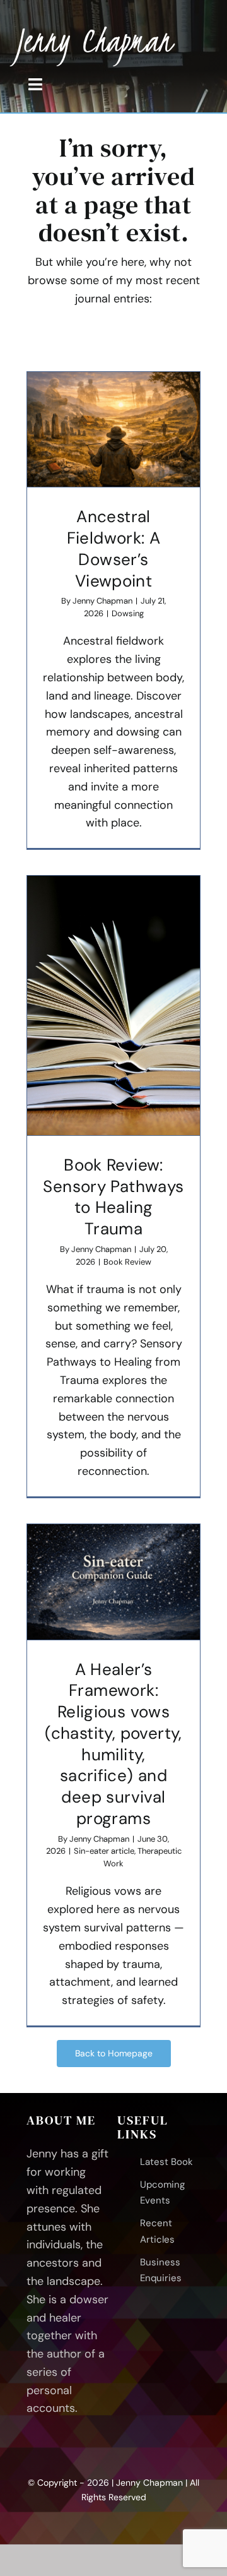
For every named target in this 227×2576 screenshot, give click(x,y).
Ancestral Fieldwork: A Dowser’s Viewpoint (114, 548)
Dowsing (128, 613)
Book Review (127, 1262)
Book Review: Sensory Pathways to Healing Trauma (113, 1197)
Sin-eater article (104, 1851)
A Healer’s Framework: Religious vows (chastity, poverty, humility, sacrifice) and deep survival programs (113, 1744)
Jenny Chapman (102, 601)
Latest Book (166, 2162)
